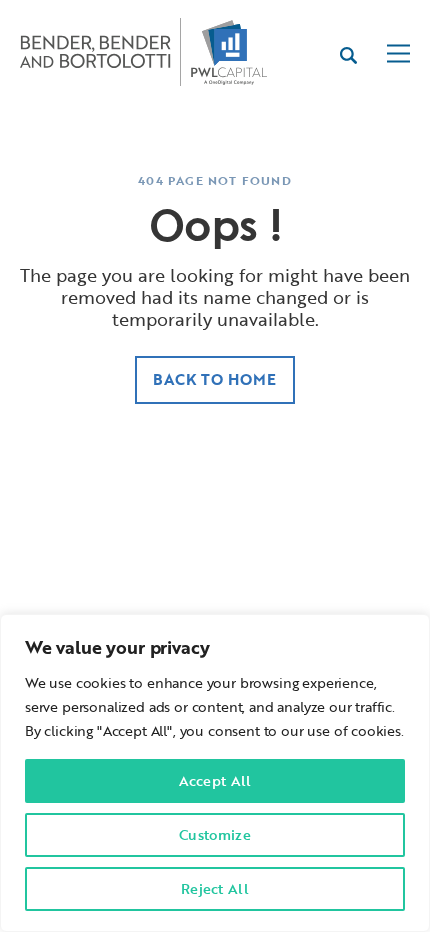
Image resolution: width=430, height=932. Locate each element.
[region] (215, 773)
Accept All (215, 780)
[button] (398, 55)
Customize (215, 834)
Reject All (215, 888)
